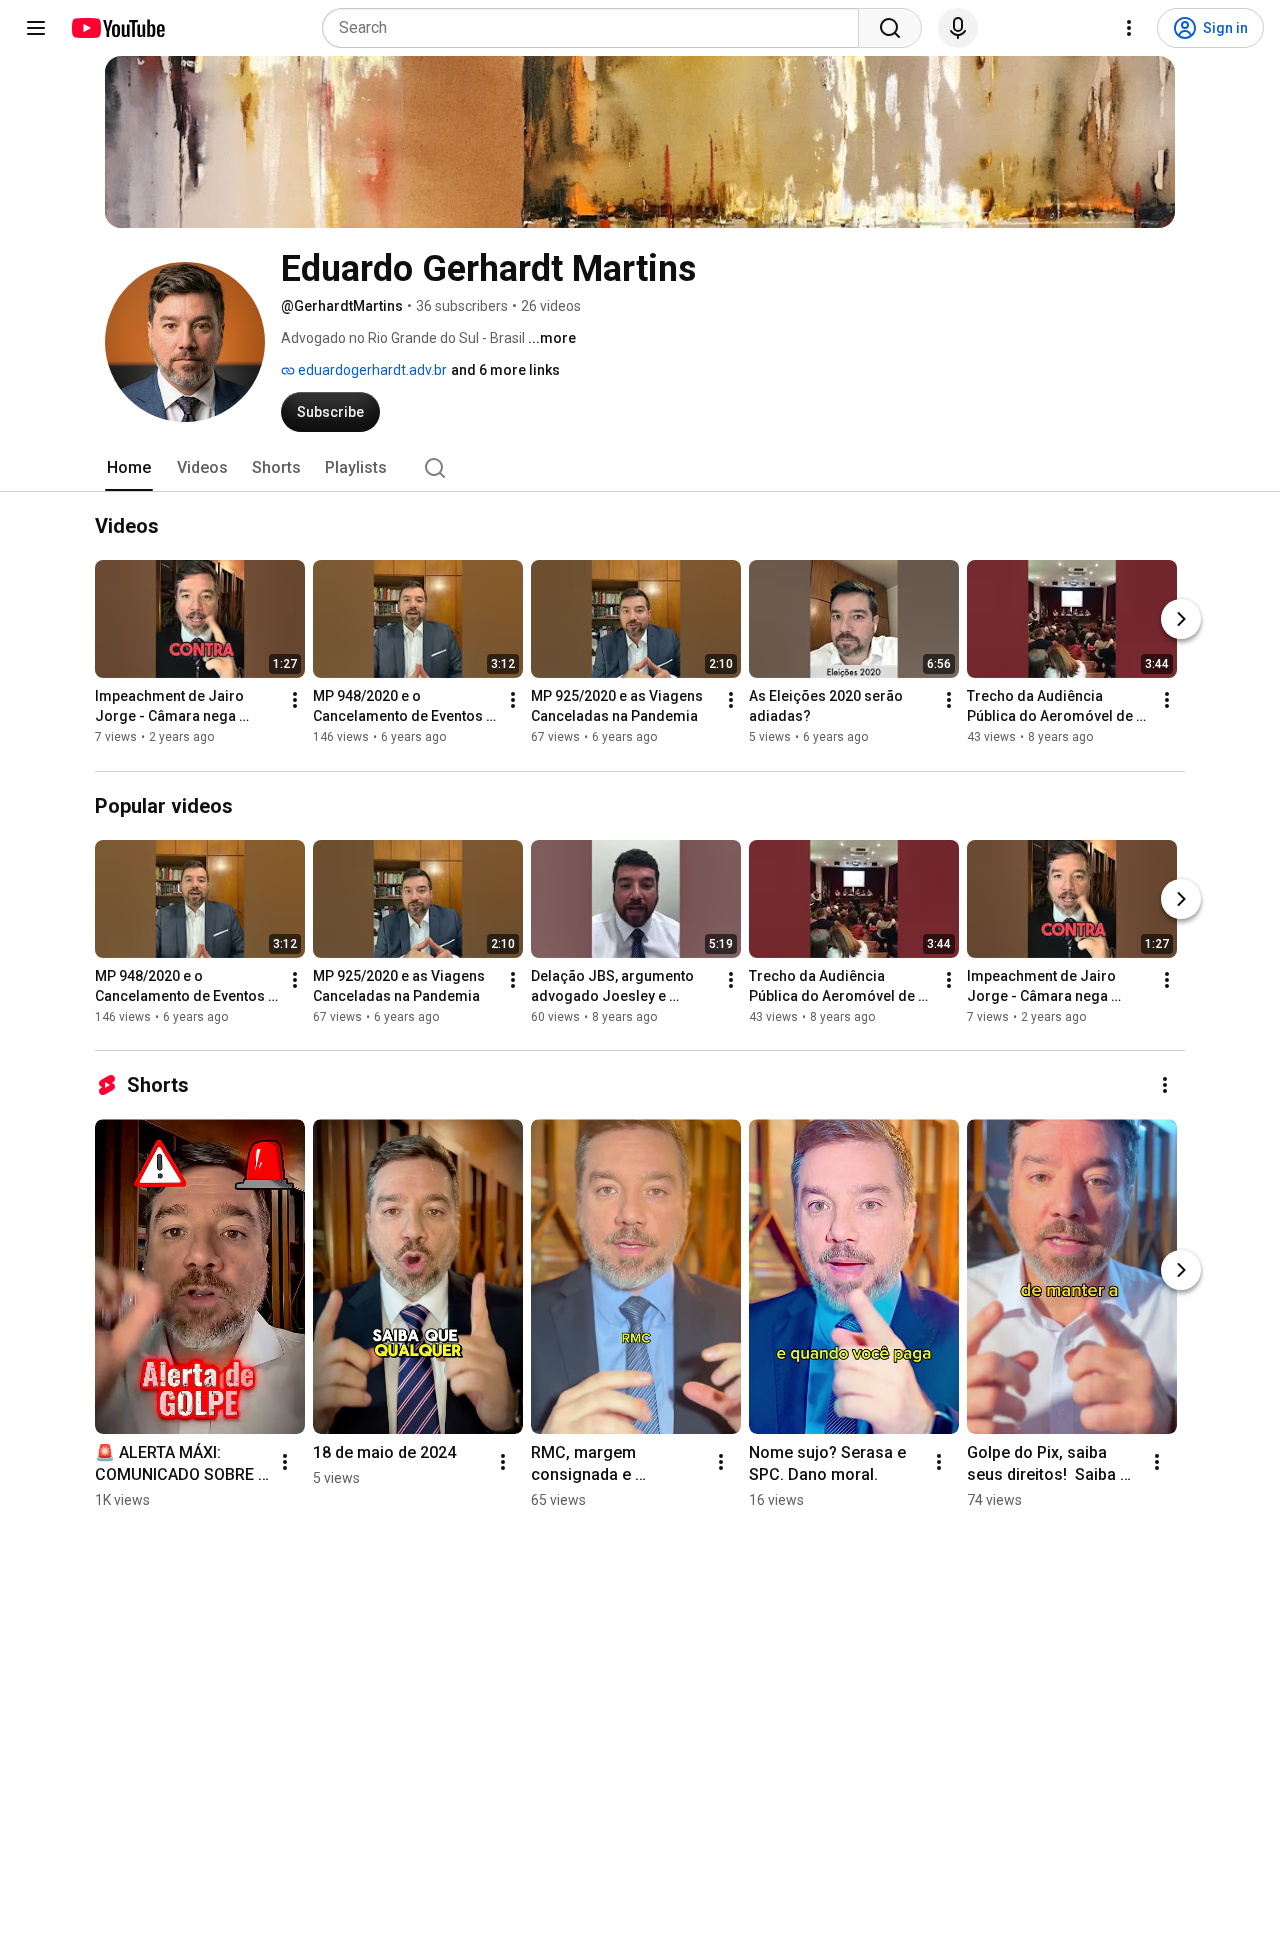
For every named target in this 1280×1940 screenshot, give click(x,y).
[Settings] (1129, 28)
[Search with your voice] (958, 28)
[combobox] (596, 28)
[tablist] (640, 468)
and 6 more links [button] (505, 370)
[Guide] (36, 28)
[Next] (1181, 620)
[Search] (890, 28)
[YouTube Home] (117, 28)
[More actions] (295, 701)
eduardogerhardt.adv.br (371, 370)
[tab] (129, 468)
